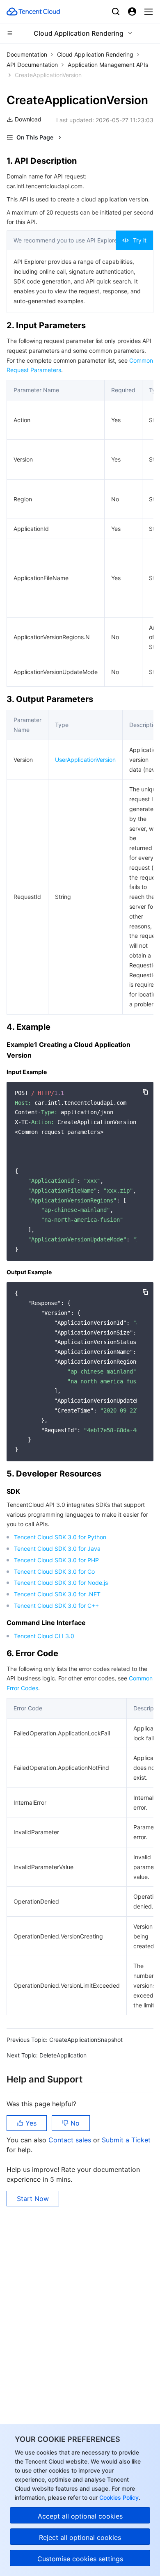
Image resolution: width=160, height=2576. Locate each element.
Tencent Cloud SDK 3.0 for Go (54, 1571)
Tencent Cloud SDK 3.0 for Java (57, 1549)
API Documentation (32, 65)
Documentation (27, 54)
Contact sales (71, 2140)
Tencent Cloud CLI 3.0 (44, 1636)
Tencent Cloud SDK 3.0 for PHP (56, 1560)
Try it (140, 240)
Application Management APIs (108, 65)
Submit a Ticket (126, 2140)
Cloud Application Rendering (95, 54)
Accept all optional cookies (80, 2516)
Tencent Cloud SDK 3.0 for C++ (56, 1606)
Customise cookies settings (80, 2559)
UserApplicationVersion (85, 760)
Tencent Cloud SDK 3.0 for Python (60, 1537)
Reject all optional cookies (80, 2537)
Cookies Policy (118, 2497)
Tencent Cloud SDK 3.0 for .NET (57, 1594)
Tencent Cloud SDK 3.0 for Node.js (61, 1583)
